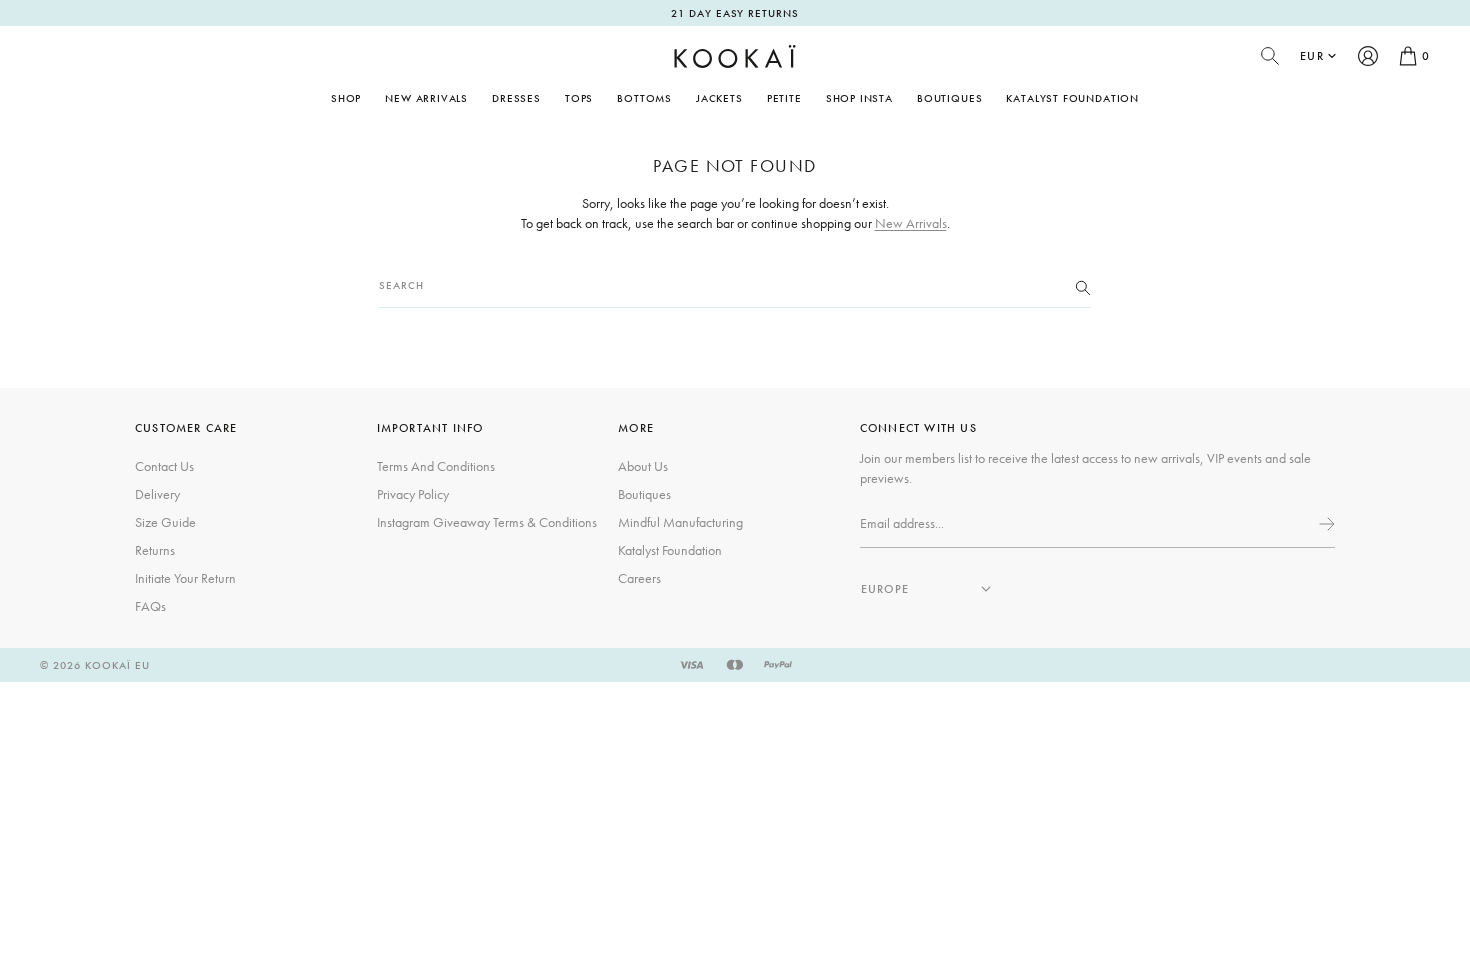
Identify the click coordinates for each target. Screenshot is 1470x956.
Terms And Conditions (436, 466)
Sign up (1325, 524)
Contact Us (164, 466)
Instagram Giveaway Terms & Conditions (487, 522)
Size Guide (165, 522)
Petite (784, 98)
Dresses (516, 98)
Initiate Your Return (185, 578)
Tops (579, 98)
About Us (643, 466)
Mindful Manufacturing (680, 522)
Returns (155, 550)
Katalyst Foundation (1072, 98)
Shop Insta (859, 98)
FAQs (150, 606)
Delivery (157, 494)
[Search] (1083, 286)
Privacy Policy (413, 494)
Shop (346, 98)
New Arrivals (426, 98)
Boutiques (949, 98)
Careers (639, 578)
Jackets (719, 98)
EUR (1312, 56)
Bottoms (644, 98)
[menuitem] (426, 98)
